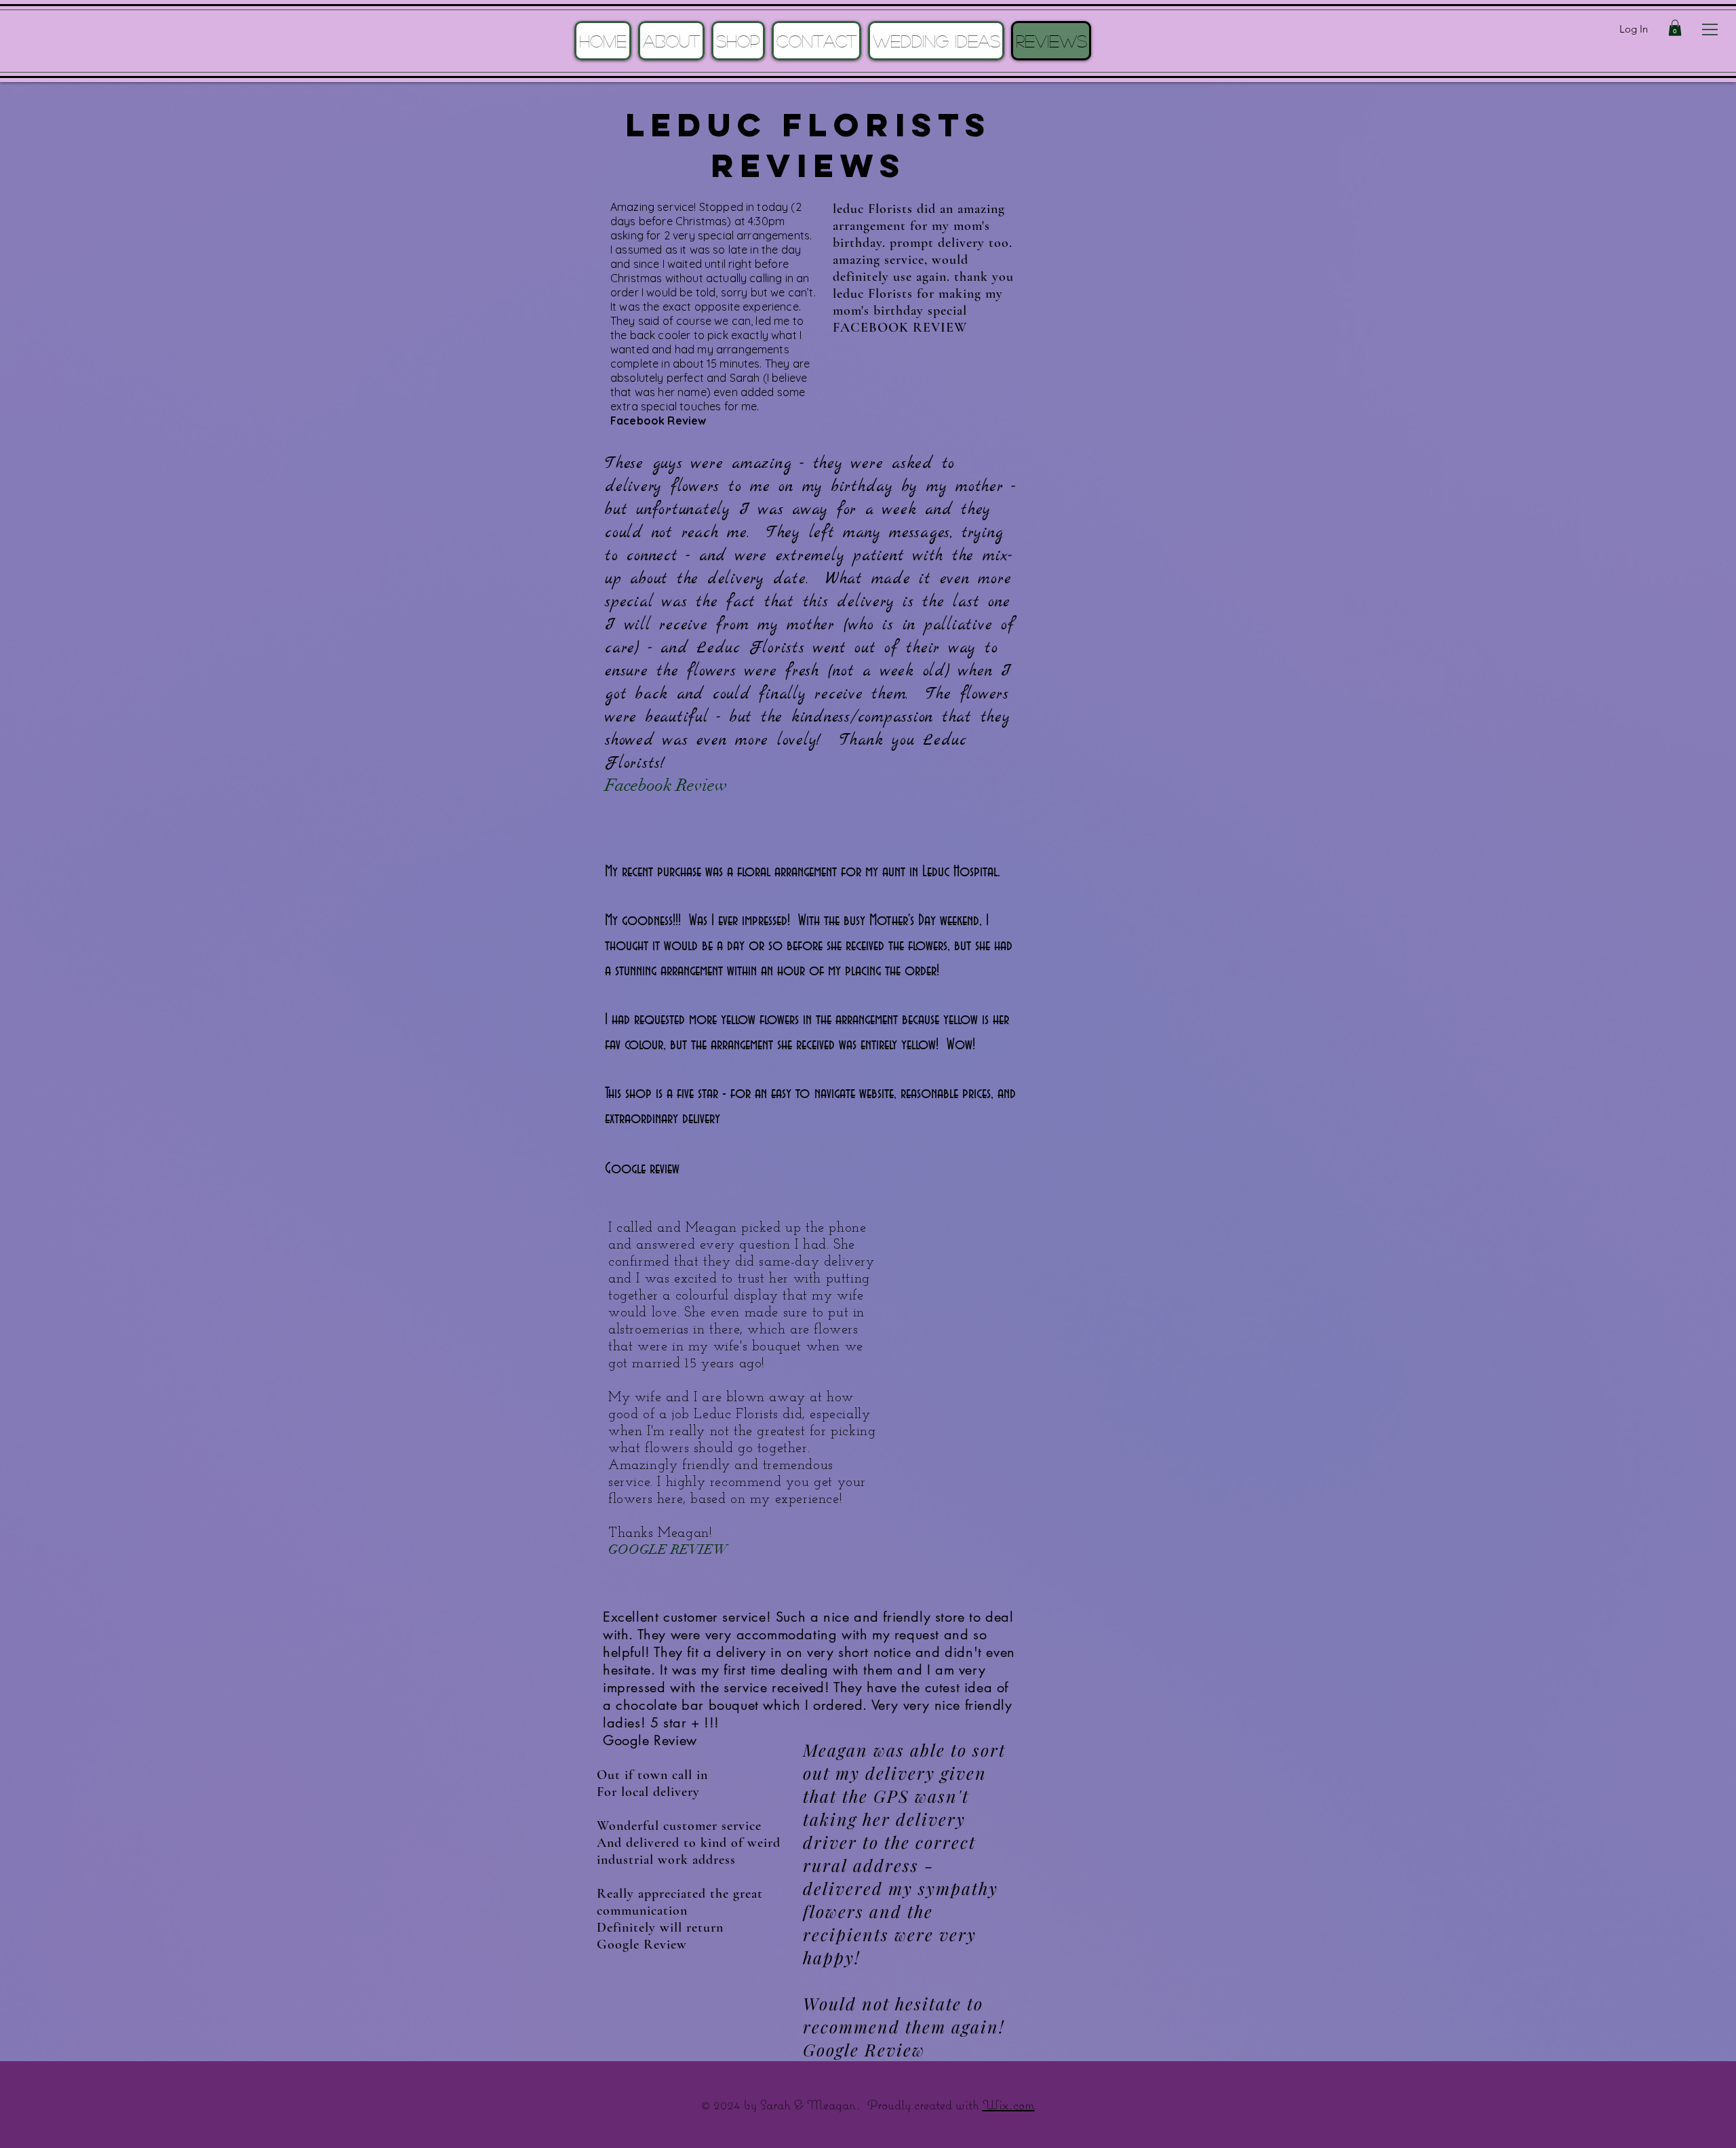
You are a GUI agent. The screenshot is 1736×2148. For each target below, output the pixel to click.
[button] (1710, 30)
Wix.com (1009, 2104)
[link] (1675, 28)
